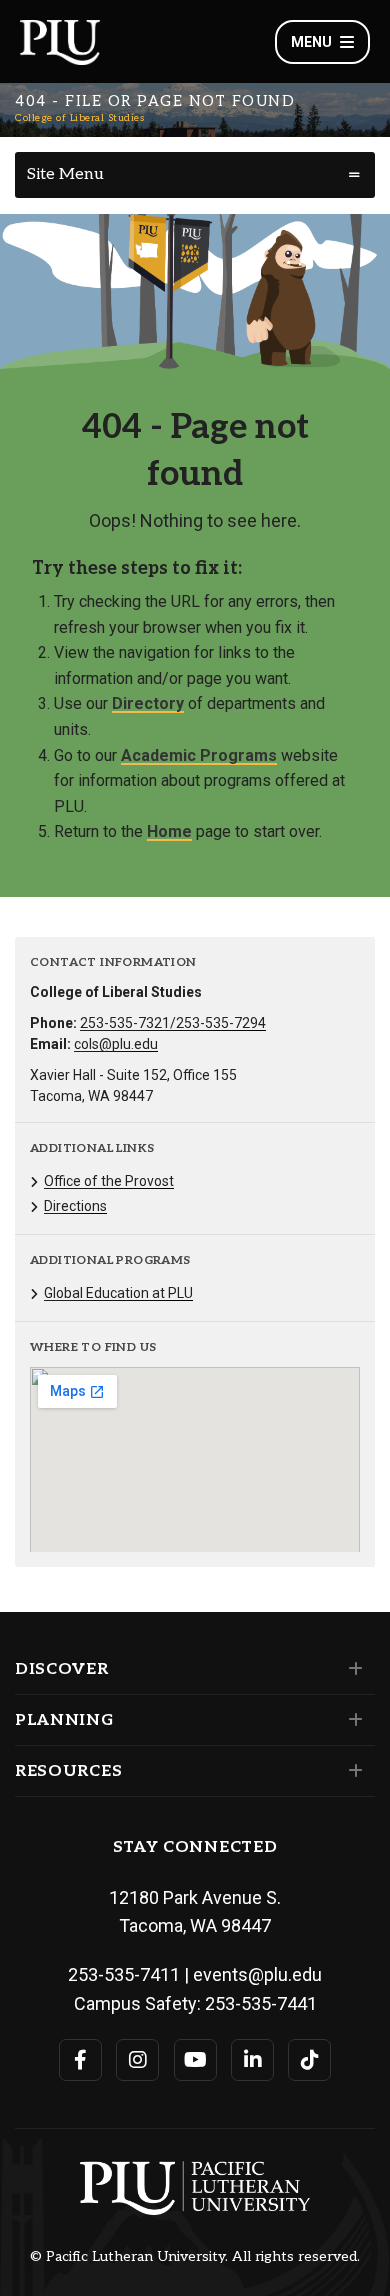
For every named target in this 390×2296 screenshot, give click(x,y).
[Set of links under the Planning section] (351, 1720)
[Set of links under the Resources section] (351, 1771)
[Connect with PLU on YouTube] (195, 2060)
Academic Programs (199, 755)
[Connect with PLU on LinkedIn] (252, 2060)
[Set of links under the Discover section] (351, 1669)
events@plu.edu (257, 1974)
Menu (311, 42)
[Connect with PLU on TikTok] (309, 2060)
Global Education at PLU (118, 1293)
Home (169, 831)
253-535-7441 (261, 2003)
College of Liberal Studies (79, 118)
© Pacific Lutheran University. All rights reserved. (195, 2257)
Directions (75, 1206)
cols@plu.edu (116, 1044)
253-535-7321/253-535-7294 (173, 1023)
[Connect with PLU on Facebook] (80, 2060)
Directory (148, 703)
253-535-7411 (124, 1974)
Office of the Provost (109, 1181)
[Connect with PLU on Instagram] (137, 2060)
